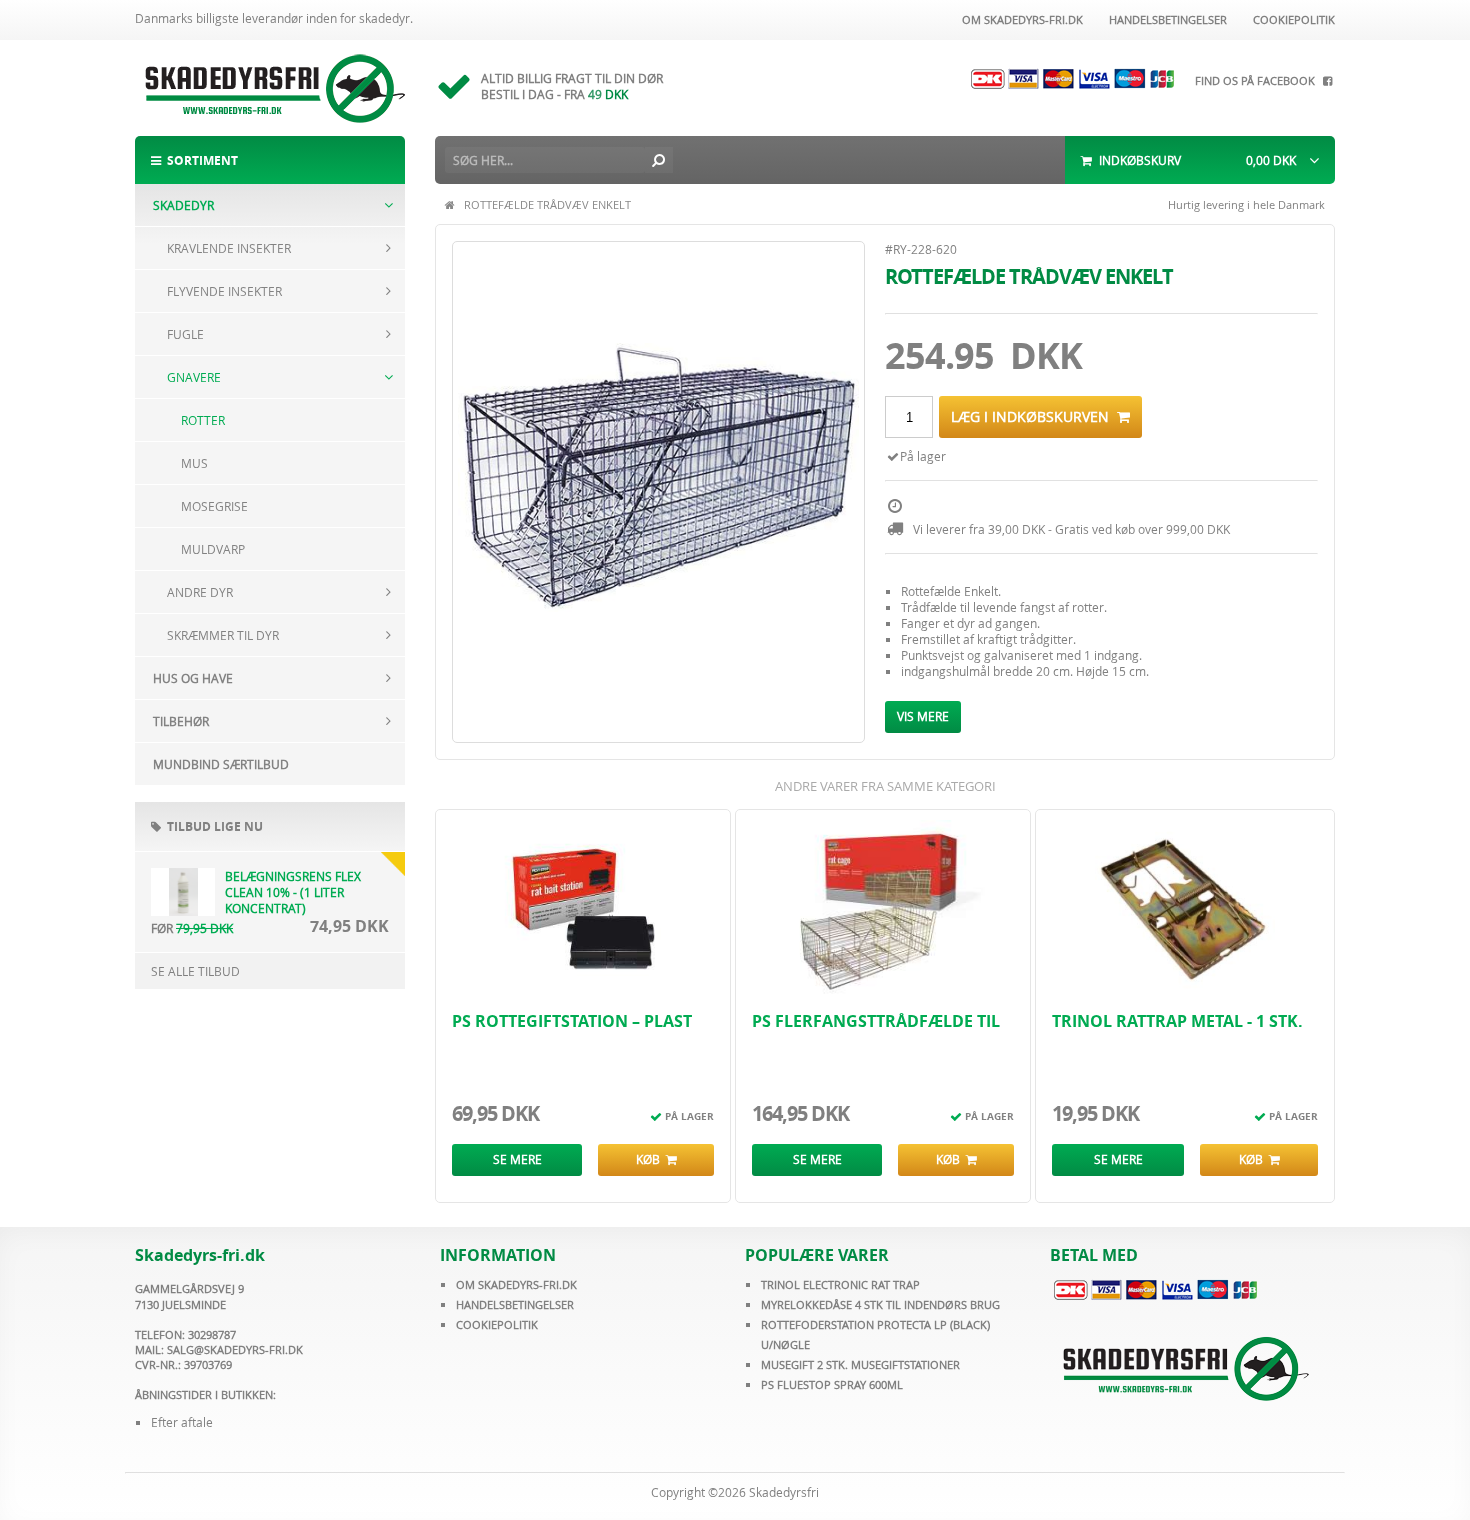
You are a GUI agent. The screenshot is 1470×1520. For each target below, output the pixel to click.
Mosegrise (214, 506)
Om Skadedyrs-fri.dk (1019, 19)
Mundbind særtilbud (221, 764)
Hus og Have (193, 678)
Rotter (203, 420)
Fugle (185, 334)
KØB (651, 1159)
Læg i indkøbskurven (1034, 416)
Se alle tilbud (195, 971)
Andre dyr (200, 592)
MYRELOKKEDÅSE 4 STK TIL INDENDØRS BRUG (880, 1304)
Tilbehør (181, 721)
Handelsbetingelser (1165, 19)
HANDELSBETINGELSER (515, 1304)
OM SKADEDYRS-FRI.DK (516, 1284)
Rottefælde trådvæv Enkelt (547, 204)
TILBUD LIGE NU (212, 826)
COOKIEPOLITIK (497, 1324)
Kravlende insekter (229, 248)
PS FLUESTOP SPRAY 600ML (832, 1384)
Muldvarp (213, 549)
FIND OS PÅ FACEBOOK (1258, 80)
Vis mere (923, 716)
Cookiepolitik (1291, 19)
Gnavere (194, 377)
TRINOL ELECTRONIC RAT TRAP (840, 1284)
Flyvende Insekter (224, 291)
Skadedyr (183, 205)
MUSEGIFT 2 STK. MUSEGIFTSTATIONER (860, 1364)
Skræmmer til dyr (223, 635)
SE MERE (517, 1159)
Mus (194, 463)
